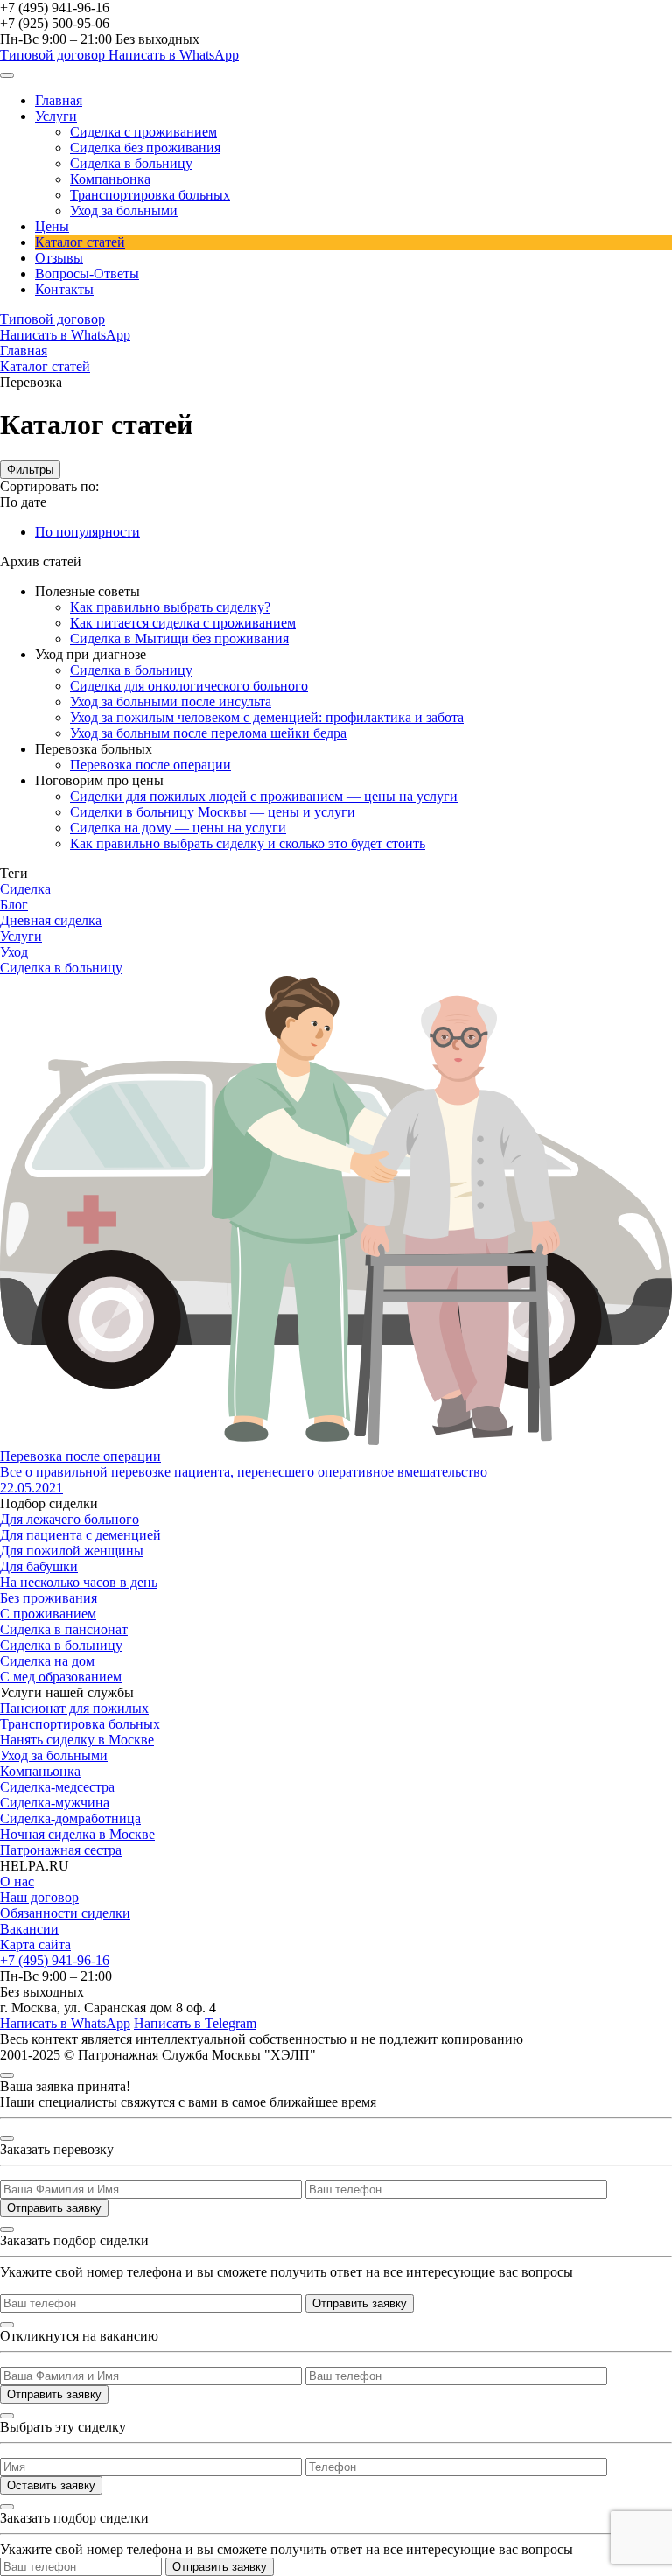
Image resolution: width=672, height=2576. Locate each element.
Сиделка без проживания (145, 147)
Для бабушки (39, 1566)
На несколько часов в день (79, 1582)
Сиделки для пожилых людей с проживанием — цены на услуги (264, 796)
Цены (52, 226)
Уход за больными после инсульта (171, 702)
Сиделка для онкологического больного (189, 686)
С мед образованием (61, 1677)
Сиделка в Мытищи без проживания (179, 639)
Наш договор (39, 1897)
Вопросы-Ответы (87, 274)
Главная (59, 100)
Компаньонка (110, 179)
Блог (14, 905)
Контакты (64, 289)
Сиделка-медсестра (57, 1787)
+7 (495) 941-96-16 (55, 7)
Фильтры (30, 470)
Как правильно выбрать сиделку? (170, 607)
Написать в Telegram (195, 2023)
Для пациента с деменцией (80, 1535)
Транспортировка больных (150, 195)
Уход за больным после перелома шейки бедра (208, 733)
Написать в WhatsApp (174, 55)
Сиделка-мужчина (55, 1803)
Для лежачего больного (70, 1519)
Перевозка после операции (150, 765)
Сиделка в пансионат (64, 1629)
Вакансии (29, 1929)
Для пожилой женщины (72, 1551)
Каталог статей (80, 242)
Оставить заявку (51, 2485)
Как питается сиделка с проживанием (183, 623)
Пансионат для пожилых (74, 1708)
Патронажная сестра (61, 1850)
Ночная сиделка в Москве (77, 1834)
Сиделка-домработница (70, 1818)
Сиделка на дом (47, 1661)
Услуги (56, 116)
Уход (14, 952)
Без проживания (49, 1598)
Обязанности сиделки (65, 1913)
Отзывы (59, 258)
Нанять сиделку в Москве (77, 1740)
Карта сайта (35, 1944)
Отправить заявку (54, 2208)
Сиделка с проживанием (143, 132)
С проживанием (48, 1614)
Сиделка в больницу (131, 163)
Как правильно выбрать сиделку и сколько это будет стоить (248, 843)
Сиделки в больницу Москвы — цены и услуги (213, 812)
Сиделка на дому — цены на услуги (178, 828)
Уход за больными (124, 211)
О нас (17, 1881)
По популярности (87, 532)
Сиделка (25, 889)
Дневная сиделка (51, 920)
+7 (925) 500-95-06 (55, 23)
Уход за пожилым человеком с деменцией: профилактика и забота (267, 717)
